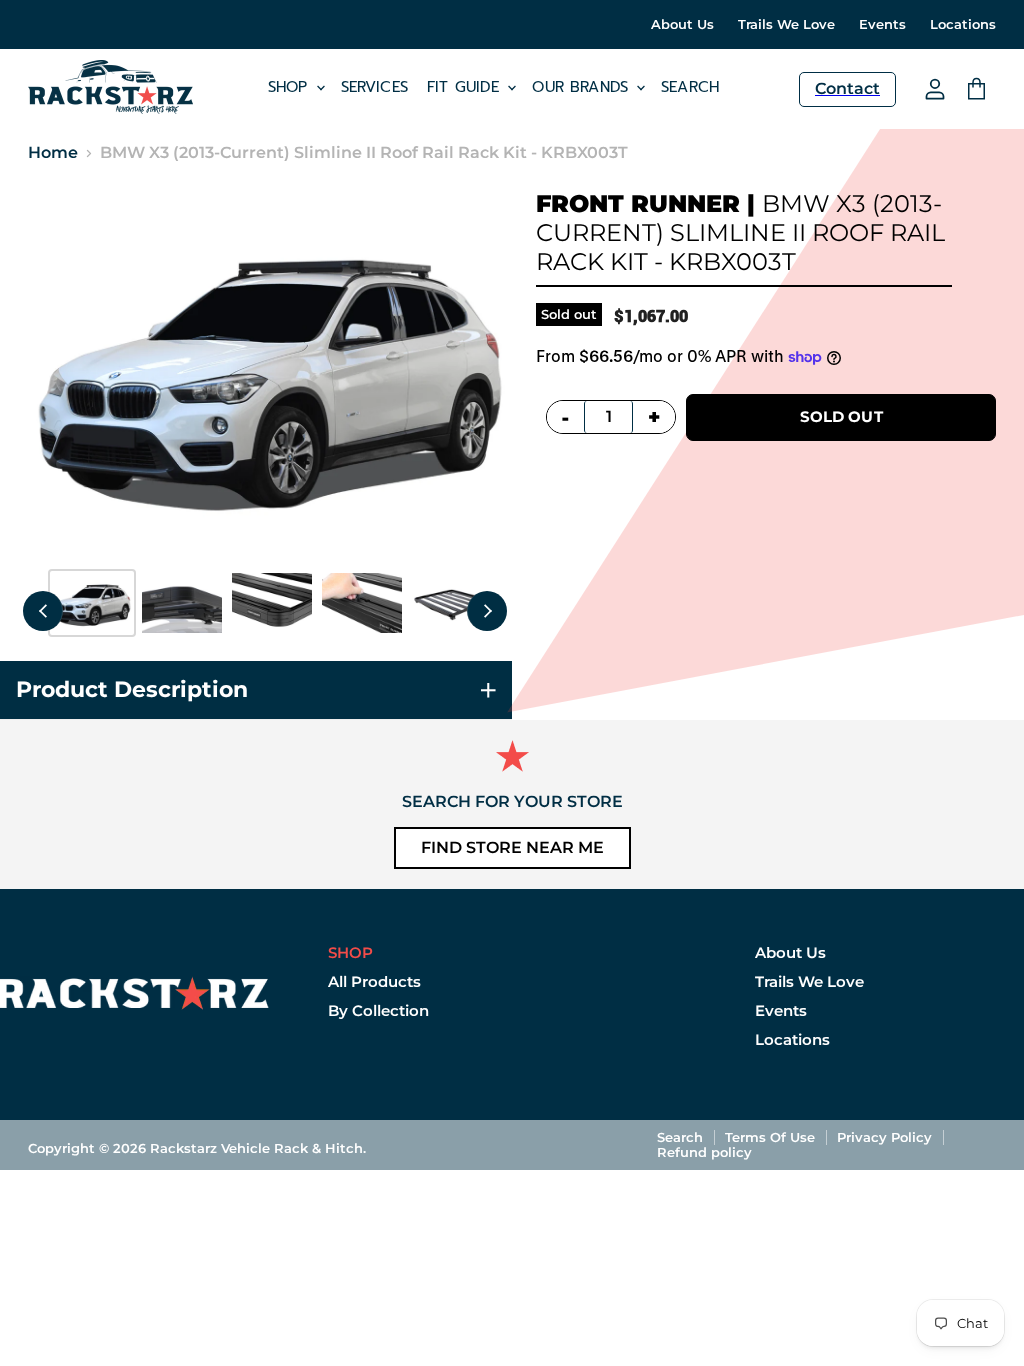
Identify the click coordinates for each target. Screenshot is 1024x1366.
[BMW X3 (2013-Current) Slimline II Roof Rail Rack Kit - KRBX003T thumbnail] (92, 603)
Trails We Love (786, 24)
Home (53, 153)
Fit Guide (466, 87)
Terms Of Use (770, 1137)
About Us (682, 24)
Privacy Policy (884, 1137)
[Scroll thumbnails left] (43, 611)
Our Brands (583, 87)
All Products (374, 981)
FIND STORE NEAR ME (512, 847)
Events (882, 24)
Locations (963, 24)
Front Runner (638, 203)
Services (374, 87)
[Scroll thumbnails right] (487, 611)
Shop (291, 87)
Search (690, 87)
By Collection (378, 1010)
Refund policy (704, 1152)
